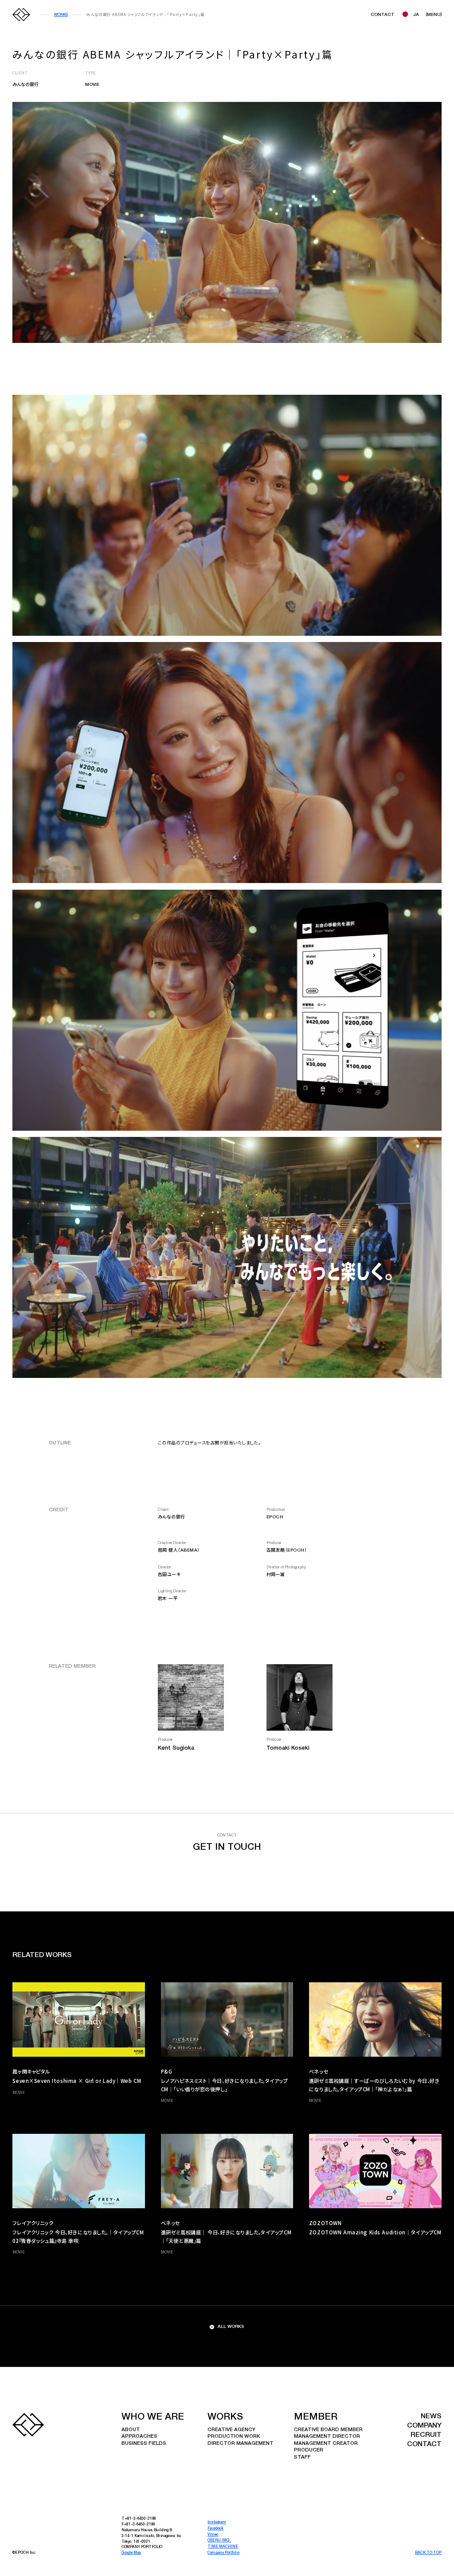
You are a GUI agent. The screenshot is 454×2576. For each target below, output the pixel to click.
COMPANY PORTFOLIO (142, 2547)
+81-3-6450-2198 (141, 2519)
